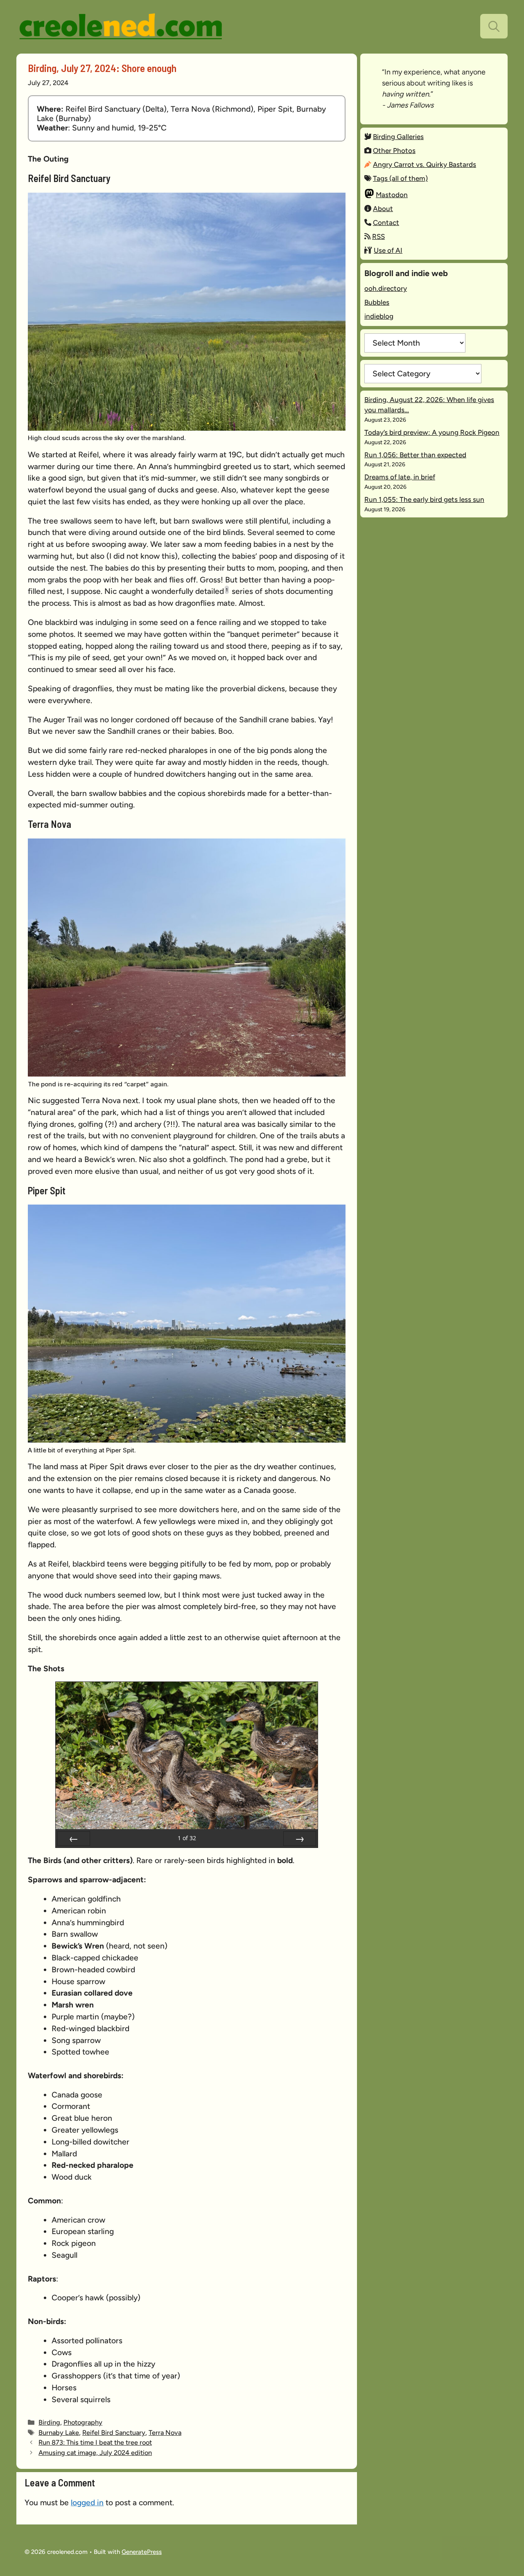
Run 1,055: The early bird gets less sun (424, 499)
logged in (87, 2503)
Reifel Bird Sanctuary (114, 2432)
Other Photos (394, 151)
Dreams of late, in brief (400, 477)
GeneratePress (142, 2552)
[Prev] (74, 1839)
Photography (83, 2422)
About (383, 209)
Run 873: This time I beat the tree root (95, 2442)
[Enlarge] (335, 203)
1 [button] (227, 590)
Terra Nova (165, 2432)
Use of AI (388, 250)
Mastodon (392, 195)
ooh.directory (386, 288)
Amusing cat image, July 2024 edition (95, 2452)
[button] (494, 26)
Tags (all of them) (400, 178)
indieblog (379, 316)
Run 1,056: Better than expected (415, 455)
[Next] (300, 1839)
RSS (378, 236)
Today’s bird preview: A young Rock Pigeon (432, 432)
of (187, 1838)
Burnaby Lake (59, 2432)
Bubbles (377, 302)
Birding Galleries (398, 137)
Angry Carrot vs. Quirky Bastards (425, 164)
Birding (49, 2422)
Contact (386, 223)
